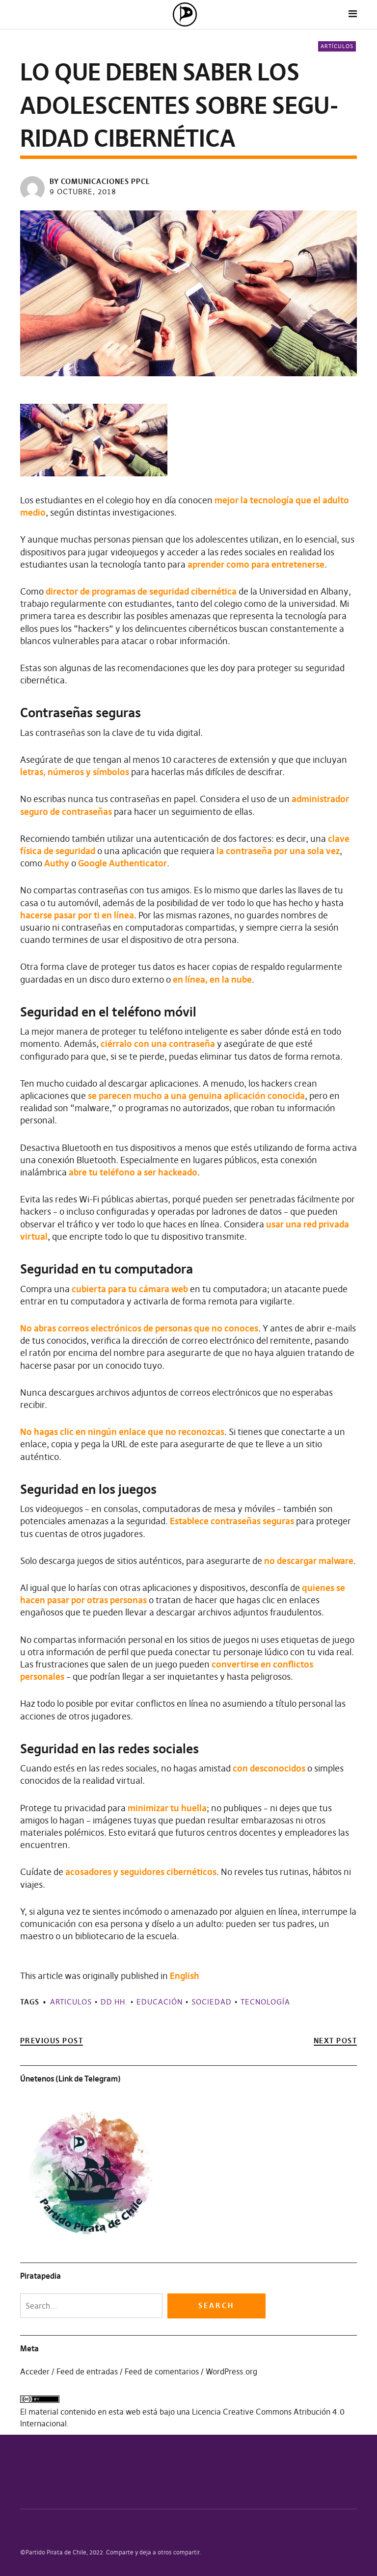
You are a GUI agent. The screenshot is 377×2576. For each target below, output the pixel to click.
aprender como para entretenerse (256, 564)
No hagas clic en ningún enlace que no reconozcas (122, 1432)
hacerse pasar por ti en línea (77, 915)
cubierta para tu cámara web (130, 1289)
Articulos (71, 2002)
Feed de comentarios (162, 2371)
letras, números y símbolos (75, 772)
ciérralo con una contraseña (158, 1044)
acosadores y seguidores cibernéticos (141, 1872)
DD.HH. (114, 2002)
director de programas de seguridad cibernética (141, 591)
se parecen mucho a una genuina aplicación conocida (196, 1096)
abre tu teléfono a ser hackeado (133, 1172)
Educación (160, 2002)
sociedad (212, 2002)
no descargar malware (309, 1561)
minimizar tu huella (167, 1808)
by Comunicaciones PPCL (100, 181)
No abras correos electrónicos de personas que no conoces (139, 1328)
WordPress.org (231, 2371)
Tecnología (265, 2002)
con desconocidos (269, 1768)
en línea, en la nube (212, 979)
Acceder (35, 2371)
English (185, 1976)
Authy (57, 863)
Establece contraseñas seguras (232, 1521)
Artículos (337, 46)
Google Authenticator (122, 863)
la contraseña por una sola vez (278, 851)
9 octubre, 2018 (83, 192)
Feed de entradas (87, 2371)
